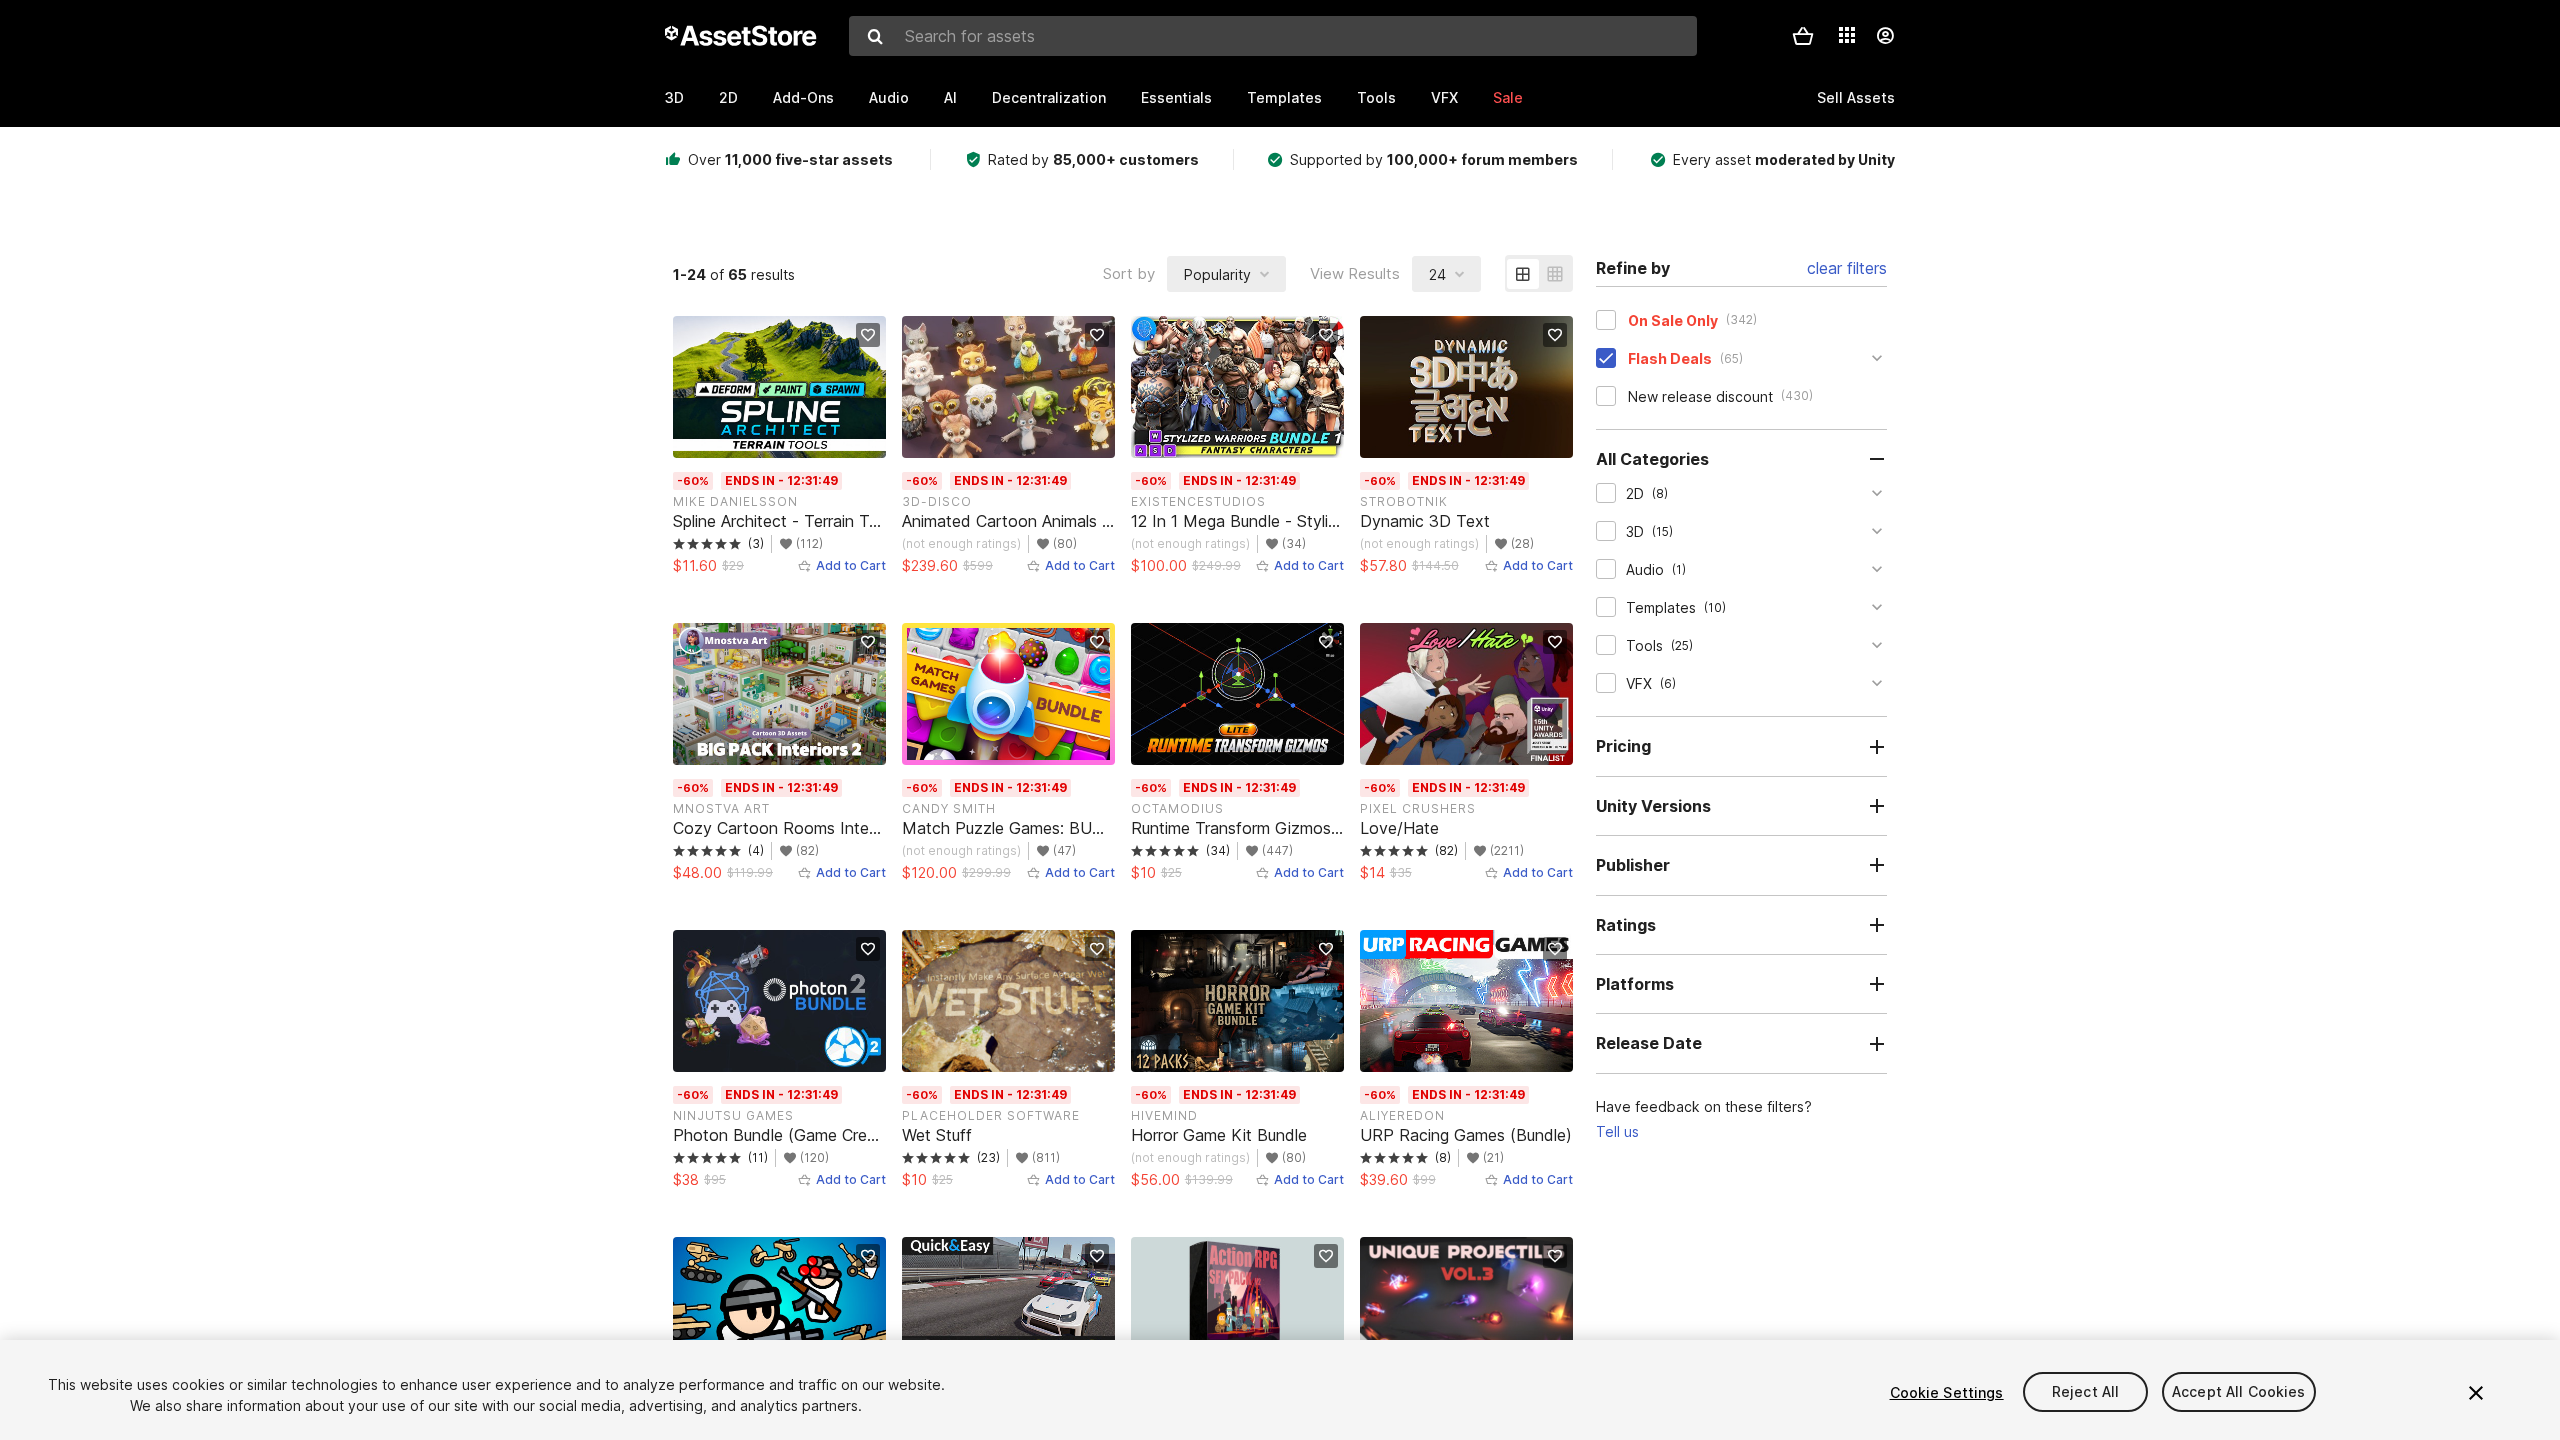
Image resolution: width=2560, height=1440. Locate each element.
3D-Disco (937, 501)
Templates (1284, 97)
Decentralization (1049, 97)
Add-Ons (803, 97)
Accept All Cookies (2239, 1392)
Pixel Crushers (1418, 808)
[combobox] (1273, 36)
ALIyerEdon (1402, 1115)
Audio (889, 97)
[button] (1803, 36)
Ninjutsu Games (733, 1115)
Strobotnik (1404, 501)
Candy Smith (949, 808)
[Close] (2476, 1393)
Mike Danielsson (735, 501)
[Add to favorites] (868, 335)
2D (728, 97)
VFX (1444, 97)
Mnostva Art (721, 808)
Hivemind (1164, 1115)
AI (950, 97)
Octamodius (1177, 808)
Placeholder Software (991, 1115)
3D (674, 97)
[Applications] (1847, 35)
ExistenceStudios (1198, 501)
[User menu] (1885, 36)
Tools (1376, 97)
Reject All (2085, 1392)
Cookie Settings (1947, 1392)
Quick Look (789, 440)
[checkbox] (1606, 320)
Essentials (1176, 97)
